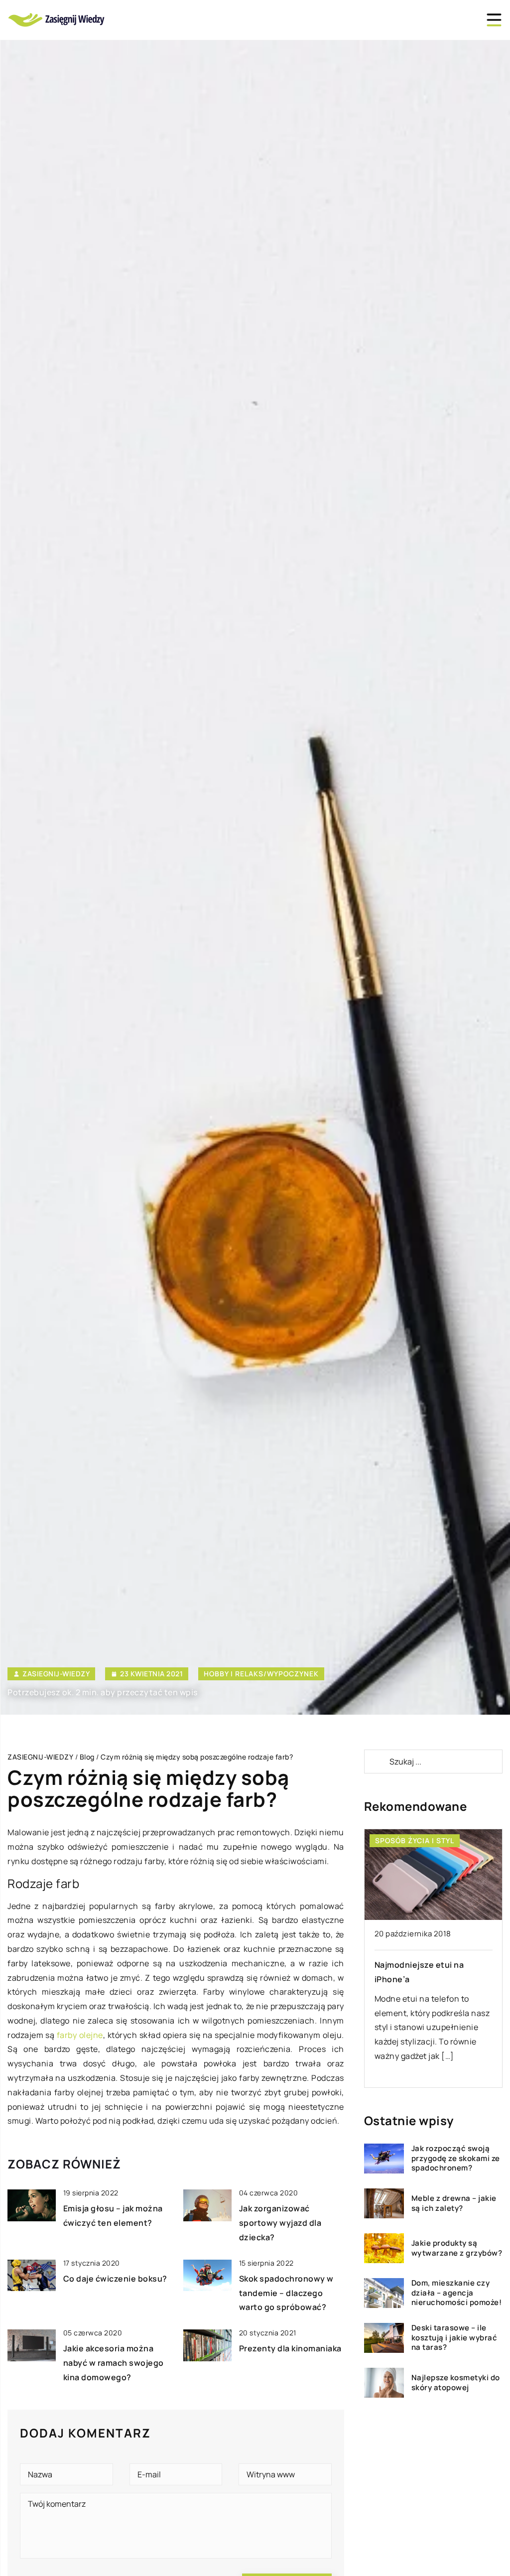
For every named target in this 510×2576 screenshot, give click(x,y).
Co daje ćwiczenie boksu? (115, 2279)
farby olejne (80, 2035)
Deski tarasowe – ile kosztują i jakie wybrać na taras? (454, 2338)
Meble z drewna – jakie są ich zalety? (454, 2203)
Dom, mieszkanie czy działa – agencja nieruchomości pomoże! (457, 2293)
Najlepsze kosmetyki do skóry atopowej (456, 2382)
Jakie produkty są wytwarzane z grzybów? (457, 2248)
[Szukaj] (376, 1762)
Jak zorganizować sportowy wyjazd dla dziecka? (280, 2223)
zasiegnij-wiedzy (56, 1674)
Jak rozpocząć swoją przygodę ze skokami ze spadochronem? (456, 2158)
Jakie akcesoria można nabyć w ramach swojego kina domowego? (114, 2363)
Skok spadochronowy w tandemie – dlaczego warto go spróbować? (286, 2293)
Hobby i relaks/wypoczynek (261, 1674)
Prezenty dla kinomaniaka (290, 2348)
